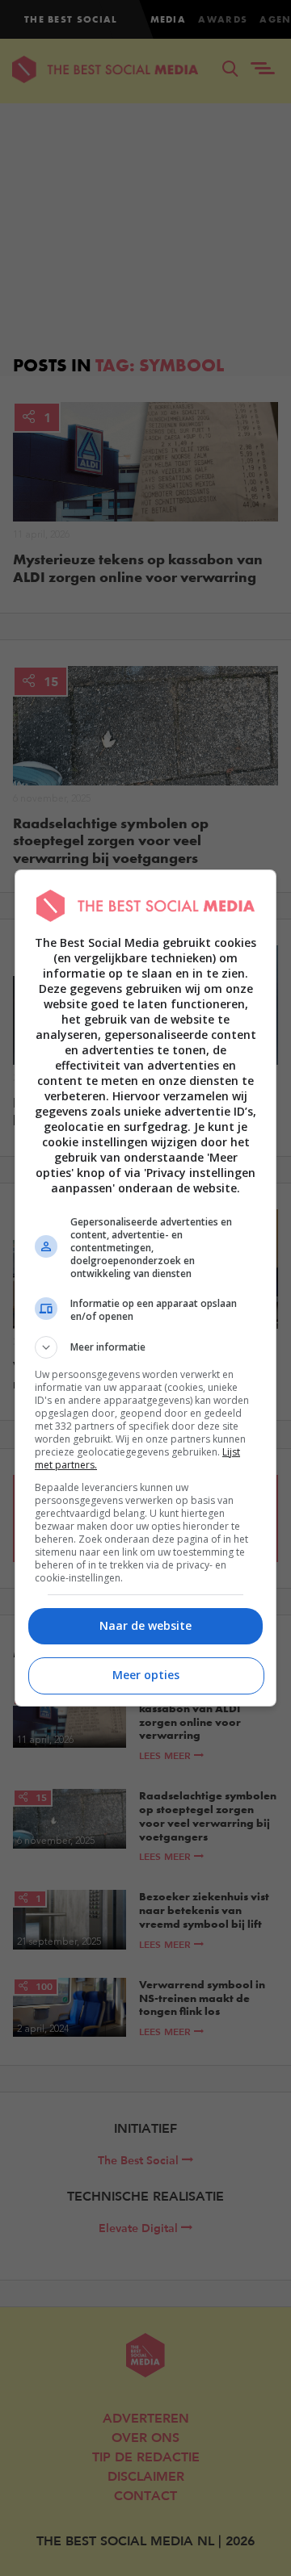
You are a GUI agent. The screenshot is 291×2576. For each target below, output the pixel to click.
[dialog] (145, 1288)
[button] (145, 1347)
